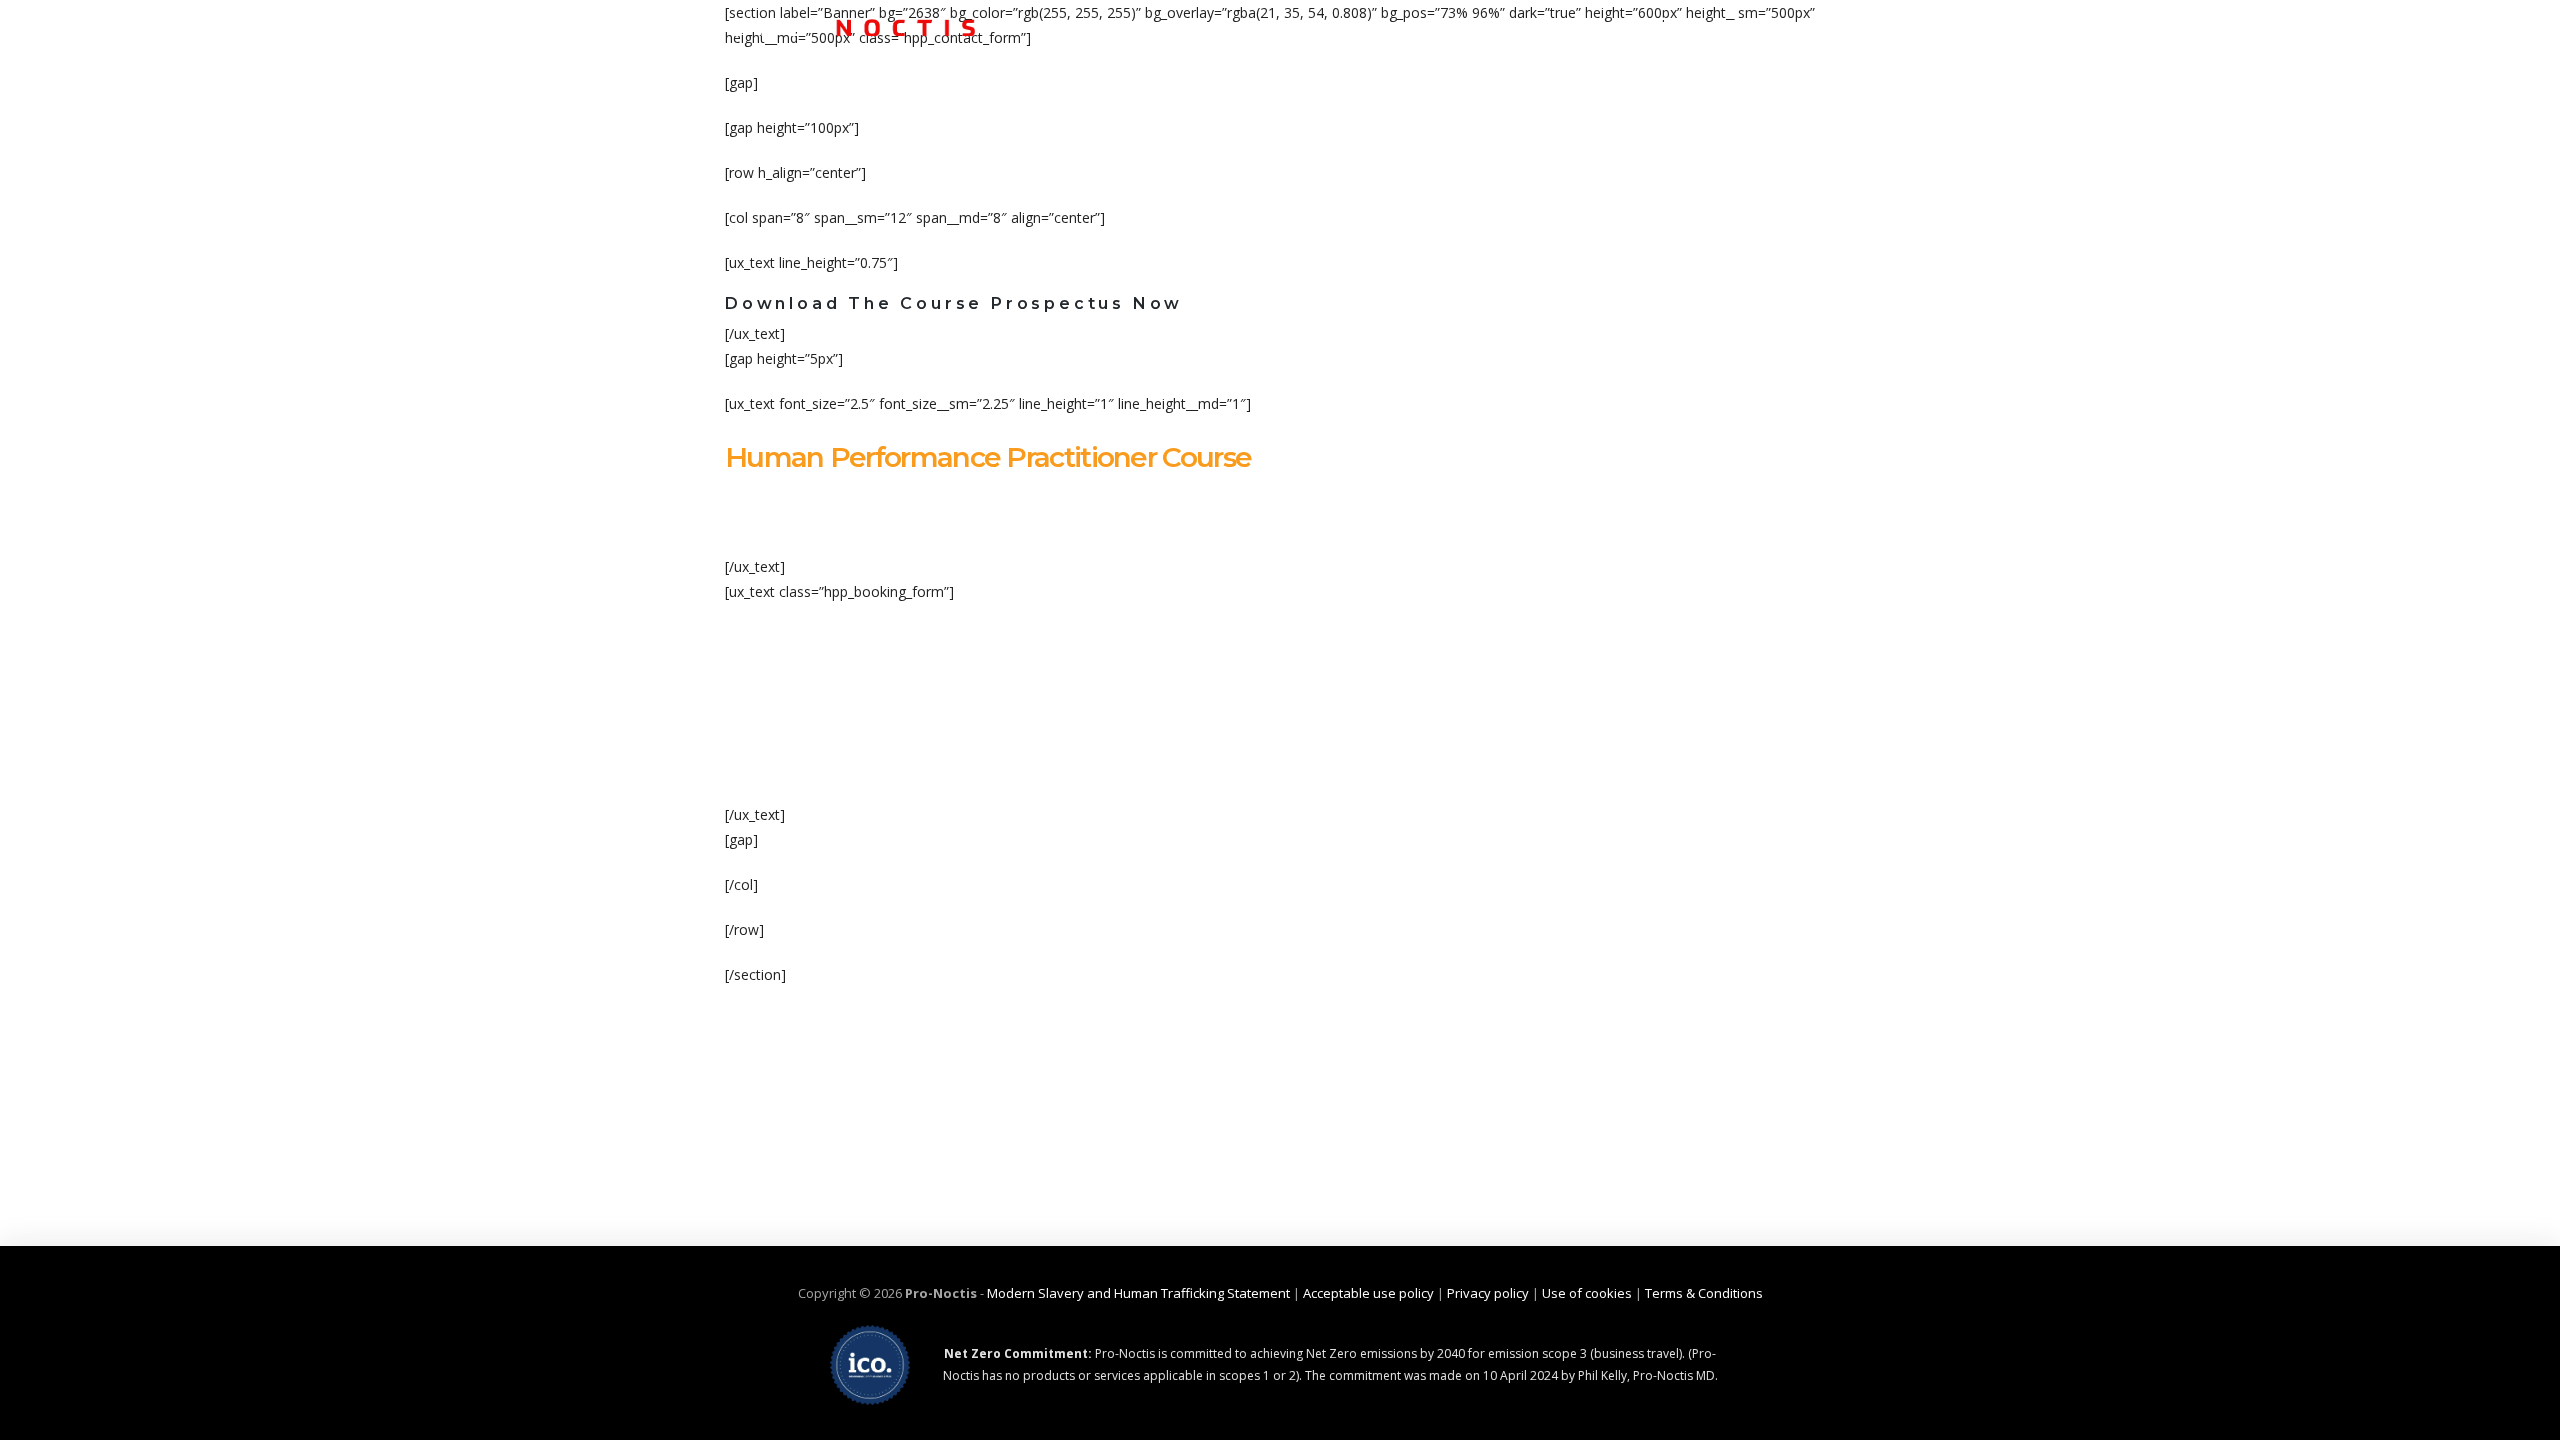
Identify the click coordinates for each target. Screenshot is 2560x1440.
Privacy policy (1488, 1293)
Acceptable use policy (1368, 1293)
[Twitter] (1700, 25)
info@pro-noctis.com (1522, 25)
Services (1059, 101)
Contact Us (1777, 101)
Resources (1636, 101)
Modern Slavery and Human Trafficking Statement (1138, 1293)
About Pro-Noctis (1336, 101)
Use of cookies (1587, 1293)
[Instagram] (1740, 25)
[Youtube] (1820, 25)
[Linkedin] (1780, 25)
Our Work (1500, 101)
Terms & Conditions (1704, 1293)
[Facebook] (1660, 25)
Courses (1178, 101)
